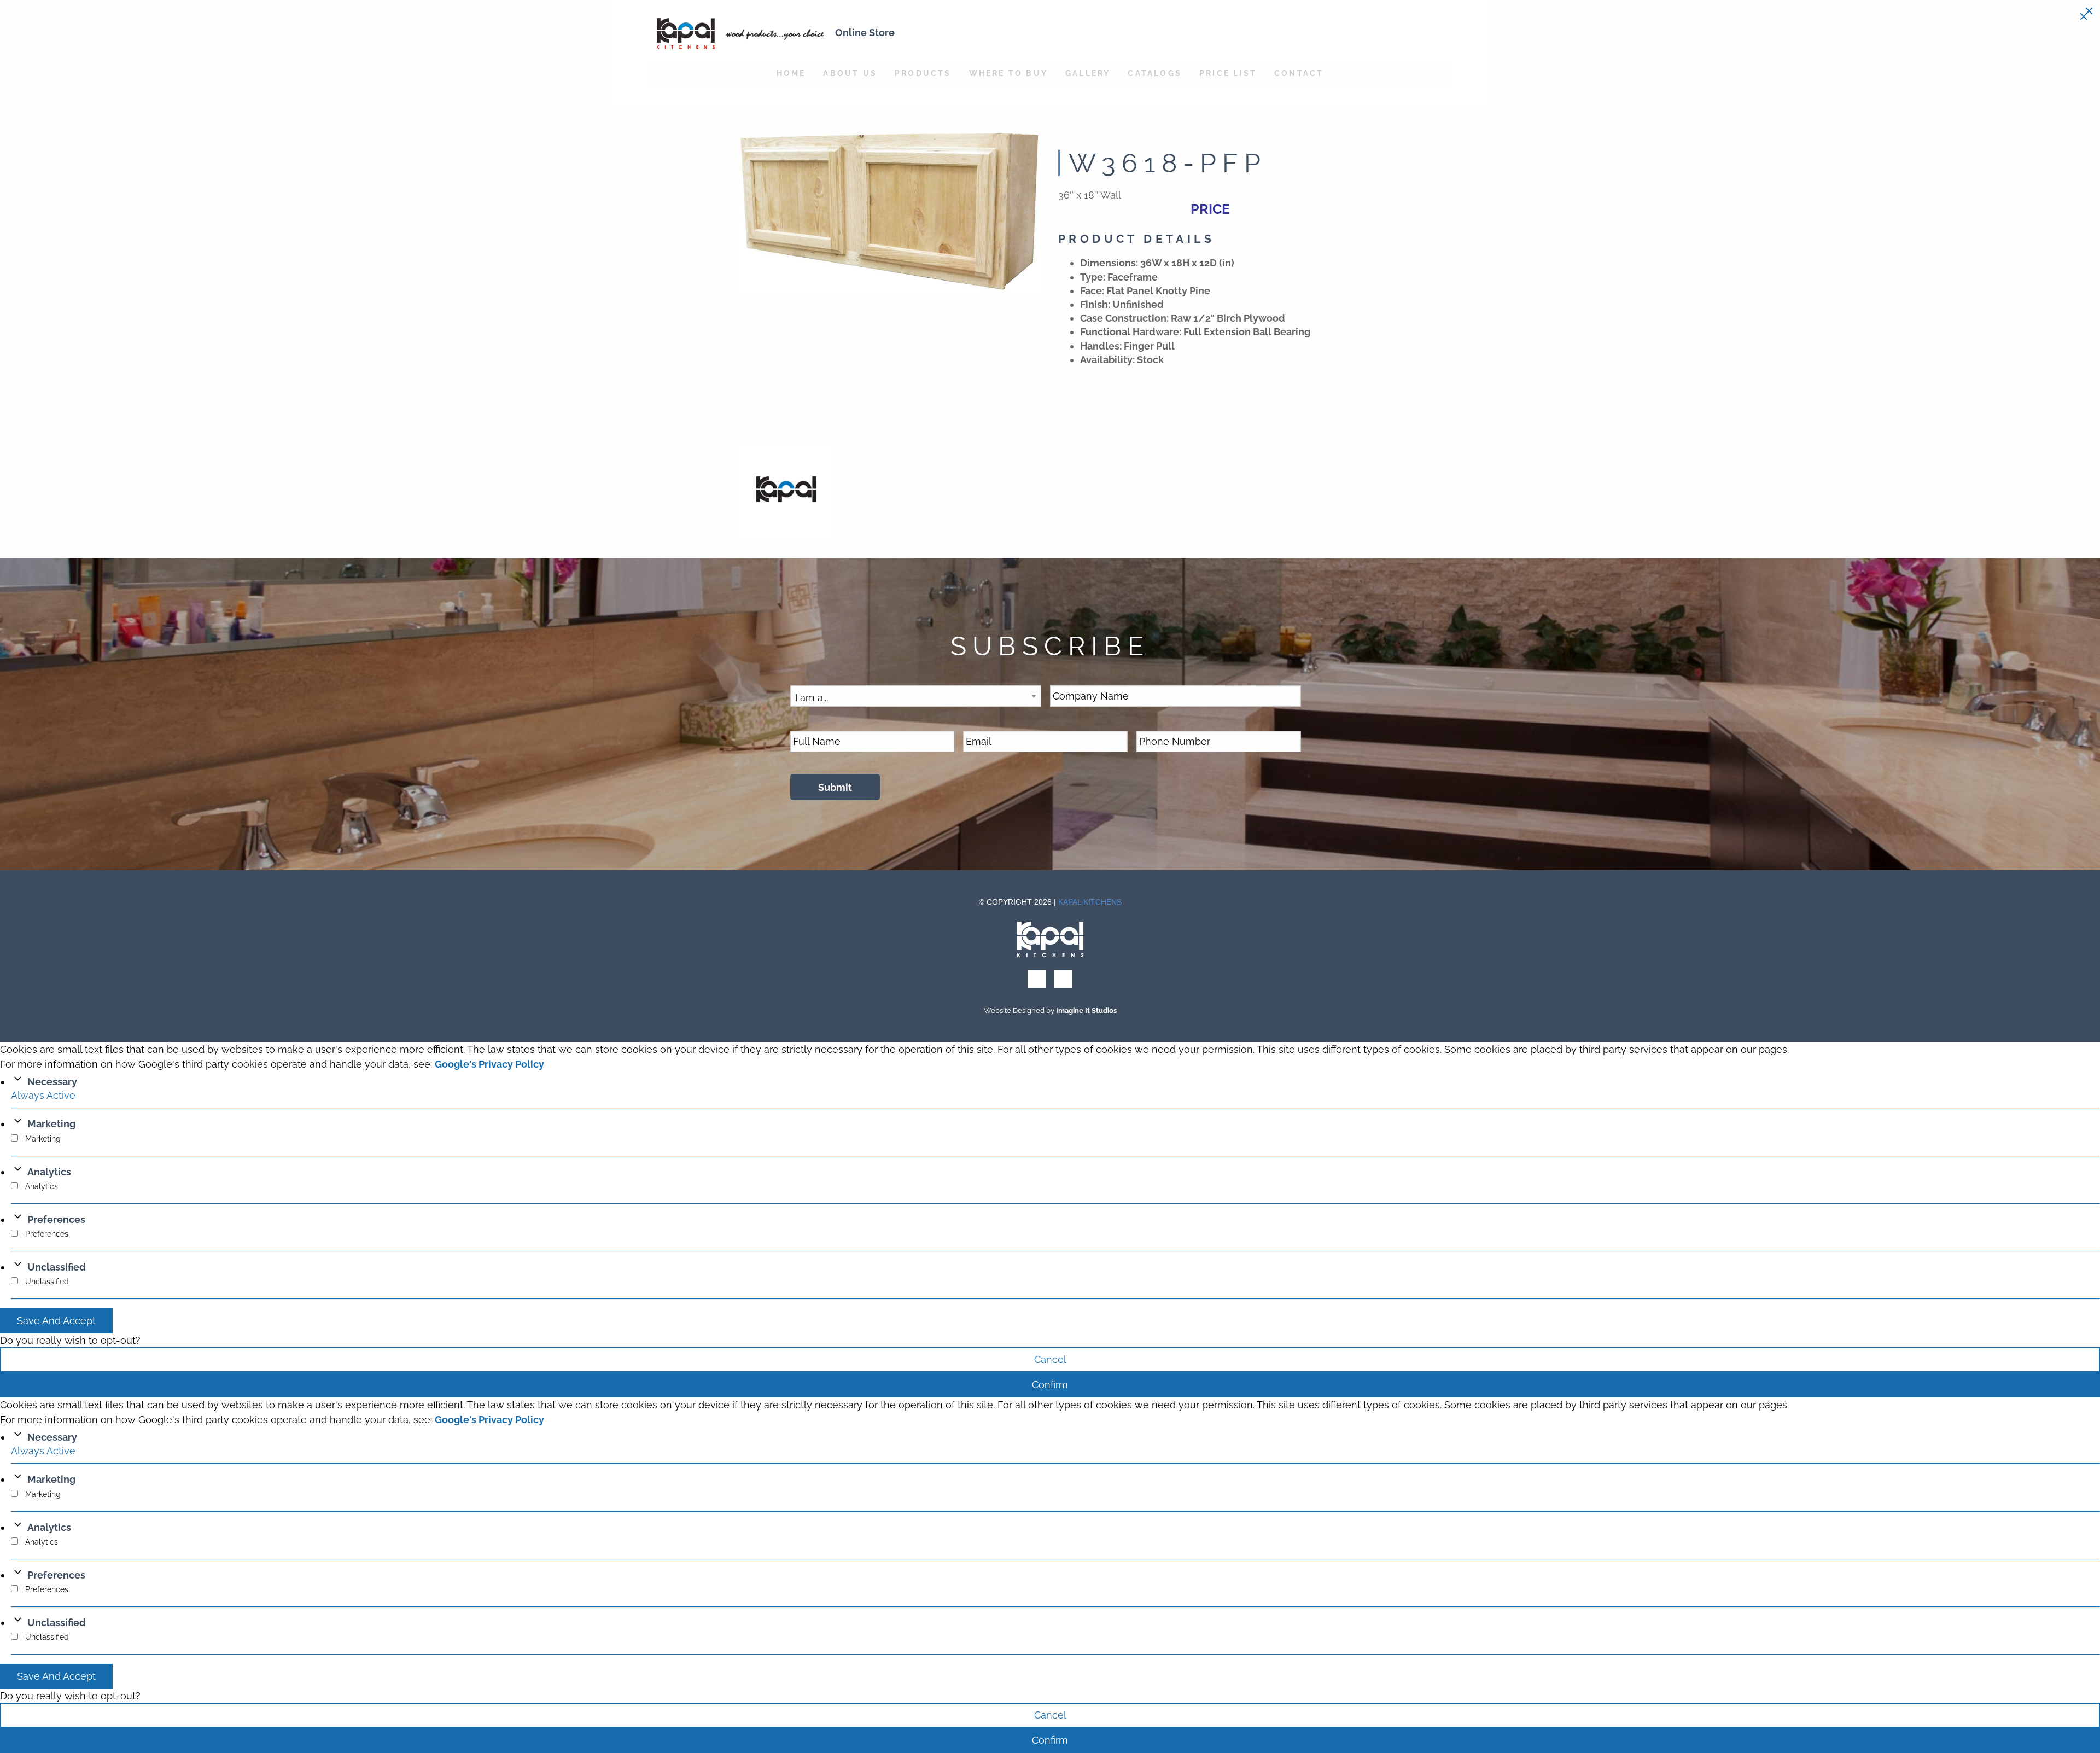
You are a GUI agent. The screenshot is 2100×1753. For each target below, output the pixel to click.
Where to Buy (1008, 73)
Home (791, 73)
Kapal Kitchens (1090, 902)
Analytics (49, 1172)
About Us (850, 73)
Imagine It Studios (1086, 1011)
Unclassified (57, 1267)
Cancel (1050, 1359)
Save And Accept (56, 1321)
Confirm (1050, 1385)
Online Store (865, 33)
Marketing (51, 1124)
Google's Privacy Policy (489, 1064)
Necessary (52, 1082)
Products (923, 73)
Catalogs (1155, 73)
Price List (1228, 73)
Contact (1299, 73)
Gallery (1088, 73)
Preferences (56, 1219)
